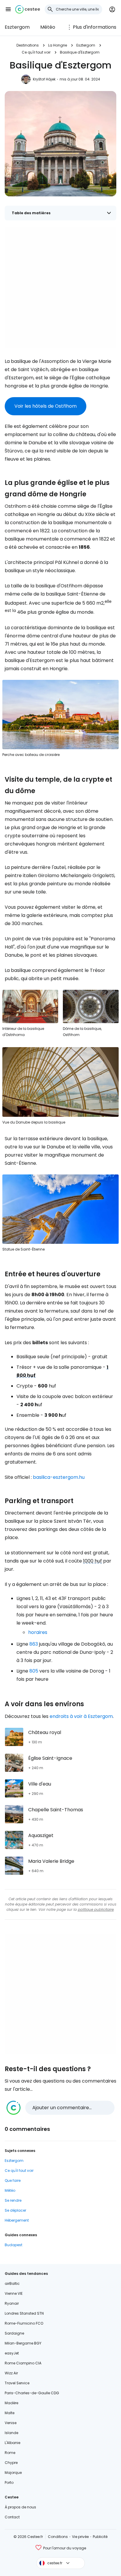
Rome (10, 2453)
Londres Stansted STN (24, 2313)
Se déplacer (15, 2210)
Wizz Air (11, 2373)
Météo (48, 27)
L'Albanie (12, 2443)
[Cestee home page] (28, 9)
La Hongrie (58, 45)
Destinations (28, 45)
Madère (11, 2403)
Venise (11, 2423)
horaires (38, 1632)
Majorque (13, 2473)
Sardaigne (14, 2333)
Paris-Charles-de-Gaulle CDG (32, 2393)
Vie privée (80, 2537)
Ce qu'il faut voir (36, 52)
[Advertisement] (60, 288)
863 (34, 1644)
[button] (8, 9)
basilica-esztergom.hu (59, 1477)
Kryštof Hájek (44, 79)
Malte (10, 2413)
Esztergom (17, 27)
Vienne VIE (14, 2293)
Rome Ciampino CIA (23, 2363)
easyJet (12, 2353)
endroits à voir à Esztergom (81, 1716)
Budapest (14, 2245)
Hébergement (17, 2220)
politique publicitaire (96, 1909)
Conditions (58, 2537)
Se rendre (13, 2200)
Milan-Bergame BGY (23, 2343)
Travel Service (17, 2383)
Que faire (13, 2180)
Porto (9, 2482)
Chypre (11, 2463)
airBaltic (12, 2283)
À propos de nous (20, 2507)
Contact (12, 2517)
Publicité (100, 2537)
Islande (11, 2433)
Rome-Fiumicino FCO (24, 2323)
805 (34, 1671)
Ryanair (12, 2303)
